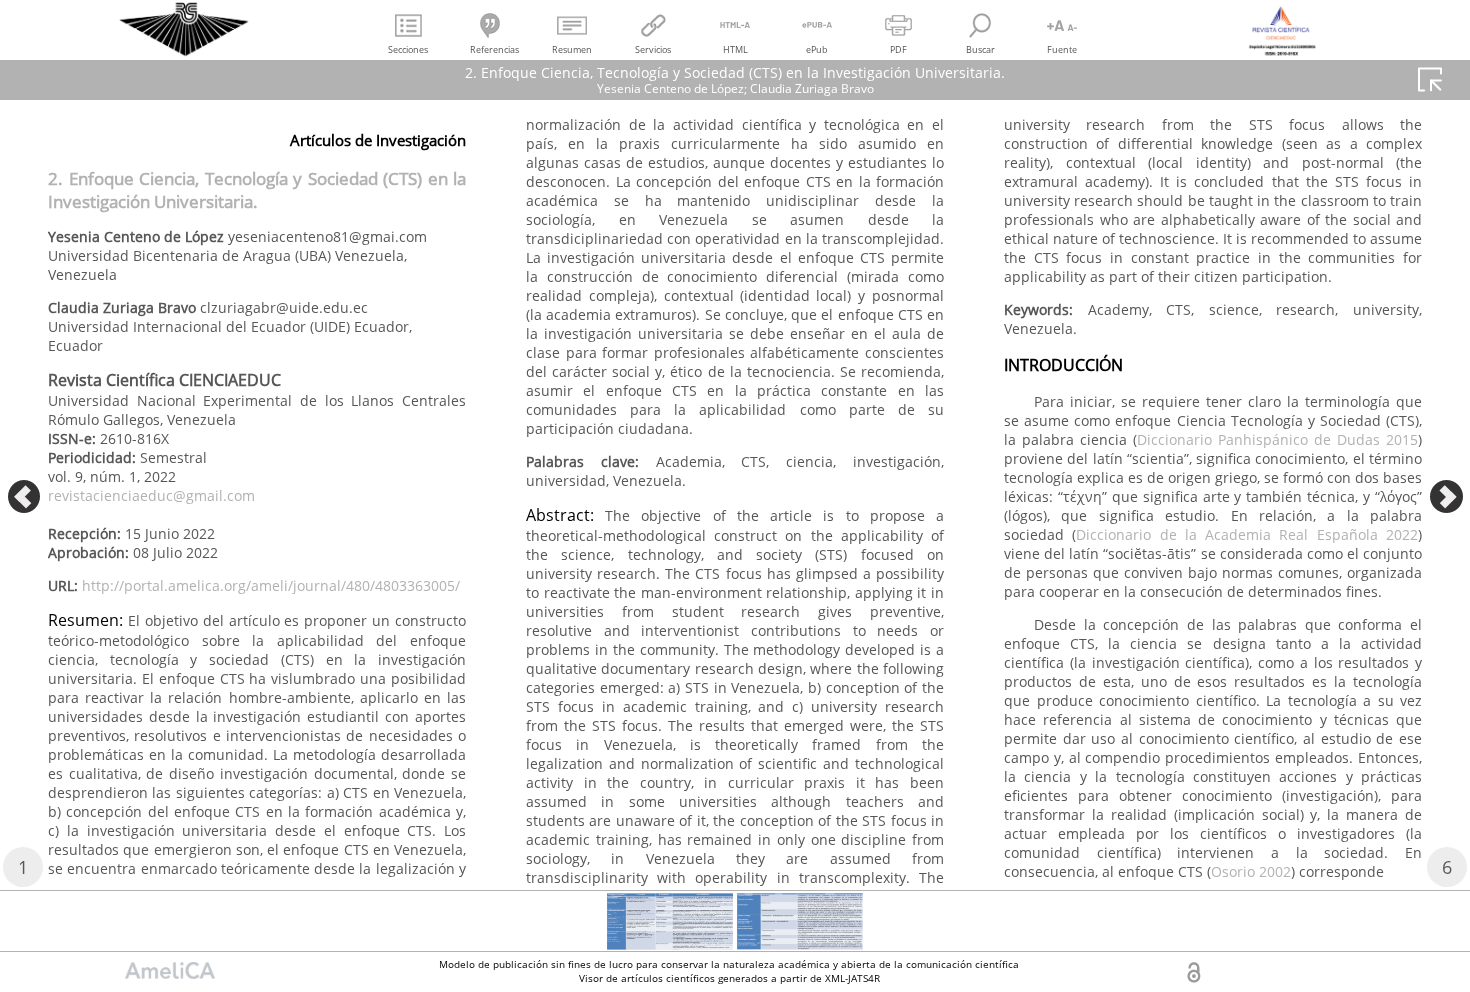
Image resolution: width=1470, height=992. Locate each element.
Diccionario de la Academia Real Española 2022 (1247, 534)
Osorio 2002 (1251, 871)
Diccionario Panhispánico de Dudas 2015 (1277, 439)
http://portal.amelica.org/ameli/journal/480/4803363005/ (271, 585)
